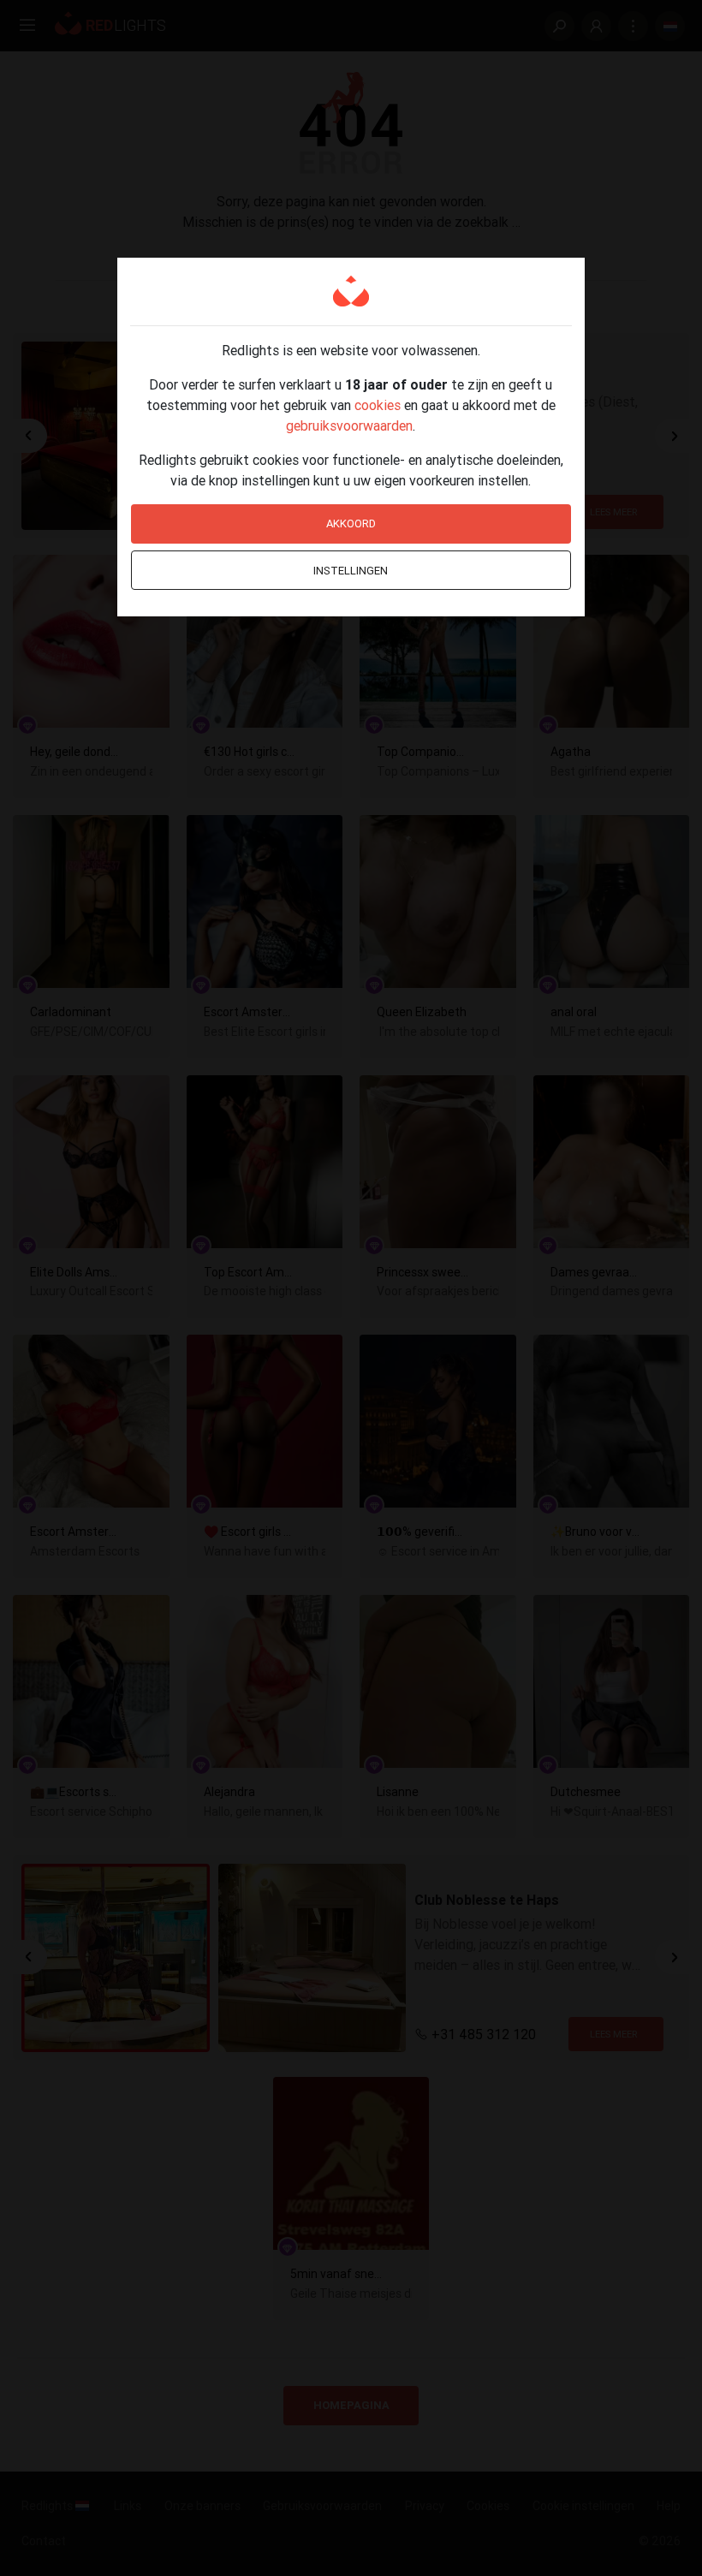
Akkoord (351, 524)
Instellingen (351, 571)
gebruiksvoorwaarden (349, 425)
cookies (378, 405)
